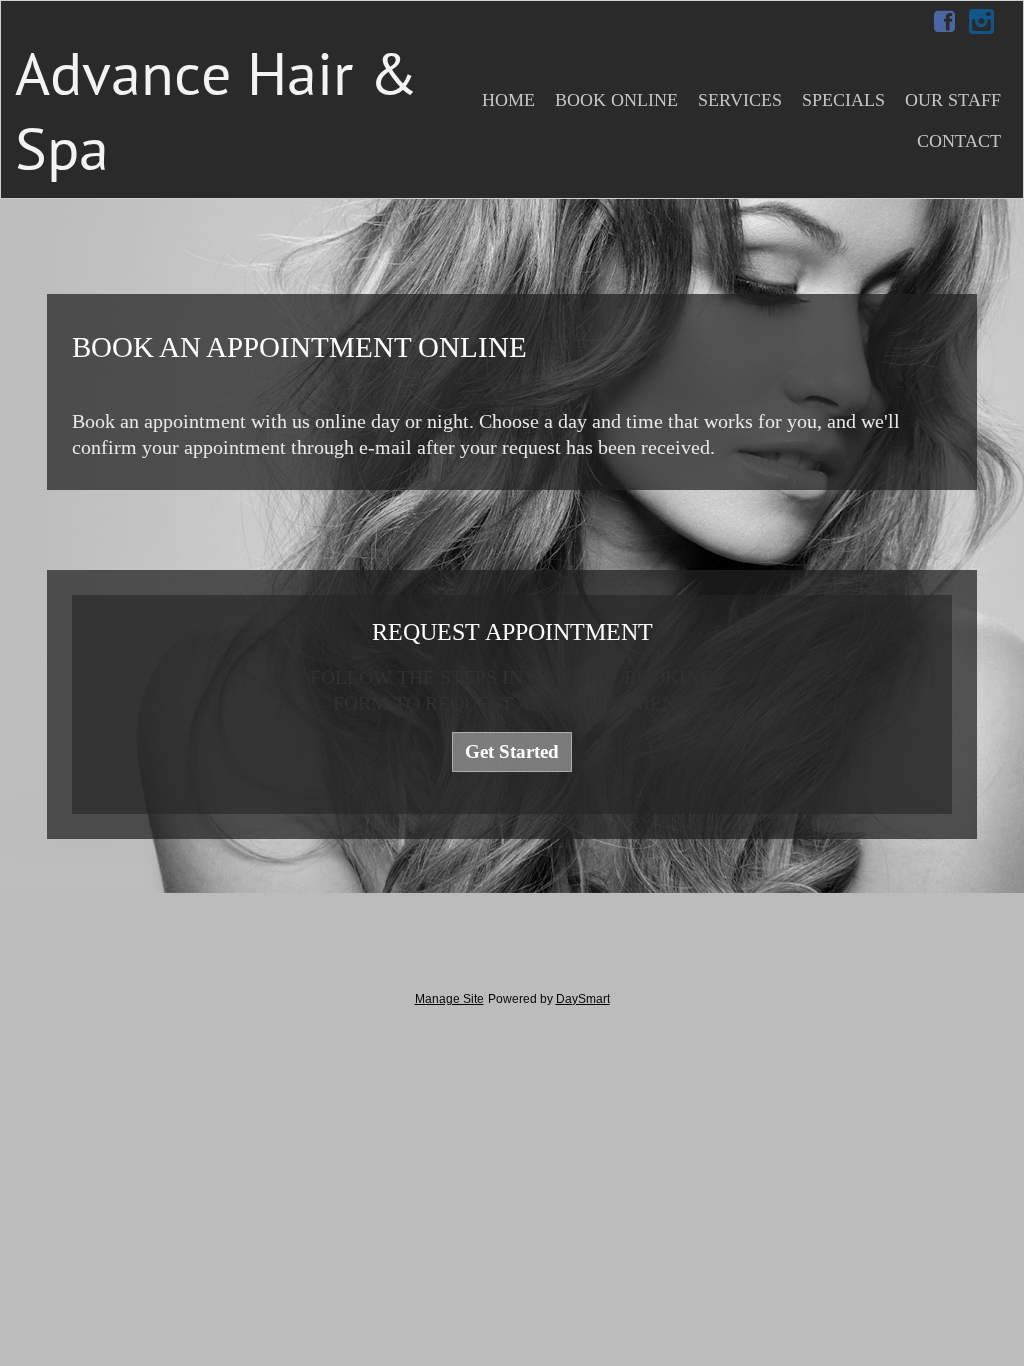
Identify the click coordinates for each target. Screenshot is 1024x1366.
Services (740, 100)
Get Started (512, 751)
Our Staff (953, 100)
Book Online (616, 100)
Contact (959, 141)
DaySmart (583, 999)
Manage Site (449, 999)
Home (508, 100)
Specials (843, 100)
